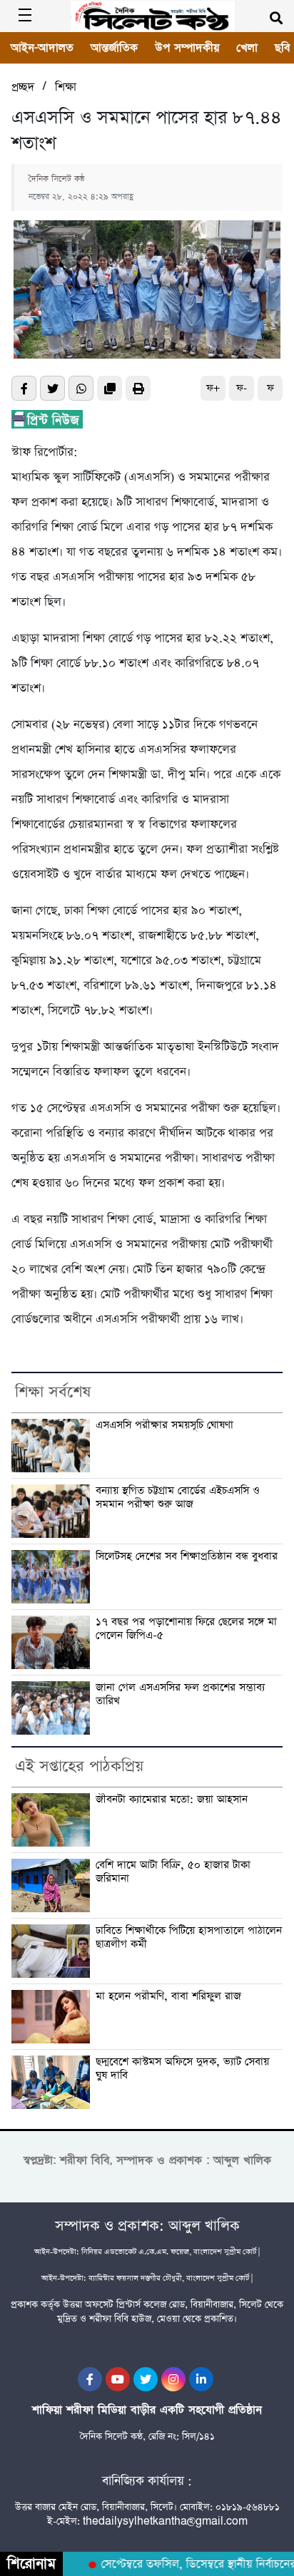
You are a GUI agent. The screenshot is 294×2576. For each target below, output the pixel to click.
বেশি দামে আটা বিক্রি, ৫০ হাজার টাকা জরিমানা (173, 1872)
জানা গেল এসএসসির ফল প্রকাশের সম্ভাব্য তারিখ (180, 1695)
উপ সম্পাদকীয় (187, 48)
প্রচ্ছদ (23, 87)
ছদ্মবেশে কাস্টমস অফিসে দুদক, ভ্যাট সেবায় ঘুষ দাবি (182, 2069)
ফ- (242, 388)
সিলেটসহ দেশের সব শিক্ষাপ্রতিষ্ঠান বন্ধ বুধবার (187, 1557)
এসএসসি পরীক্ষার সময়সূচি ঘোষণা (164, 1426)
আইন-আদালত (42, 48)
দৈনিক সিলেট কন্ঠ (57, 179)
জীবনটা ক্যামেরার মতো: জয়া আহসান (172, 1800)
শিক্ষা (66, 87)
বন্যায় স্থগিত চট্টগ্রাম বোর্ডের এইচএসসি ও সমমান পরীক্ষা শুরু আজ (178, 1498)
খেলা (247, 48)
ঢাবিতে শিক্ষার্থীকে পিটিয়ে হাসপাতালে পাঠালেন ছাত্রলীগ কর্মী (189, 1938)
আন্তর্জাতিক (114, 48)
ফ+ (213, 388)
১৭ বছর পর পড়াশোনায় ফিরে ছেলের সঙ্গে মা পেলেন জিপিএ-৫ (186, 1629)
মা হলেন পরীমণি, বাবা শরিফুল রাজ (168, 1997)
